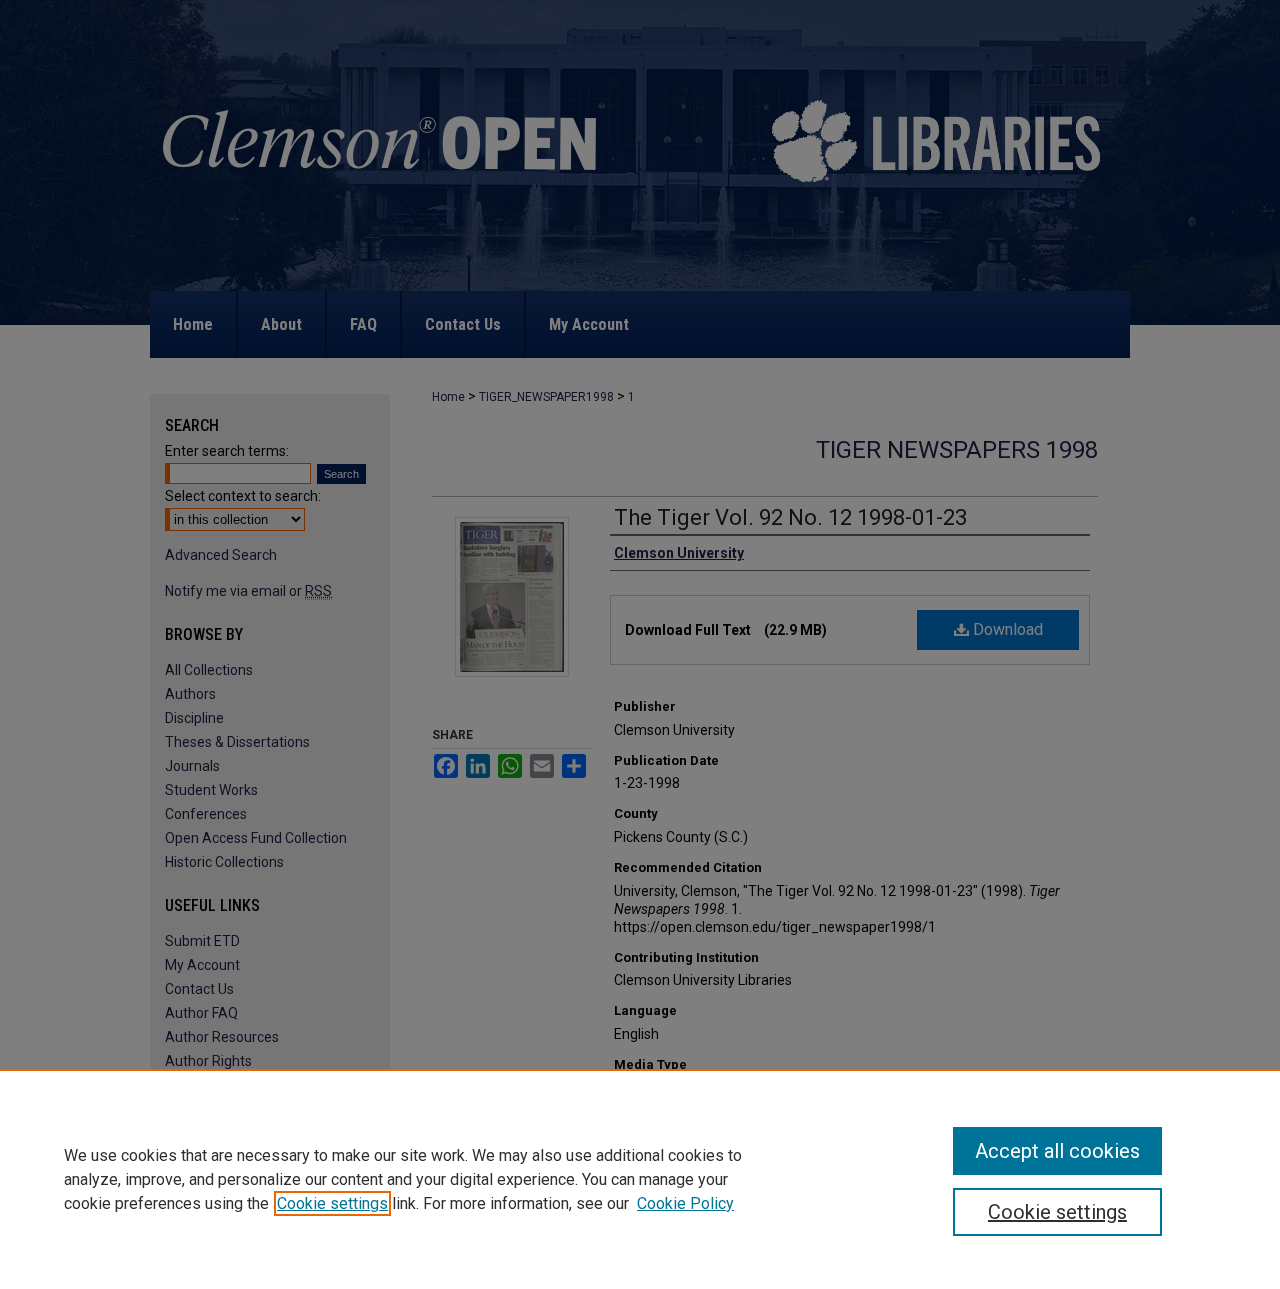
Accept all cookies (1057, 1151)
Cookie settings (332, 1203)
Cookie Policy (685, 1203)
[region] (640, 1179)
